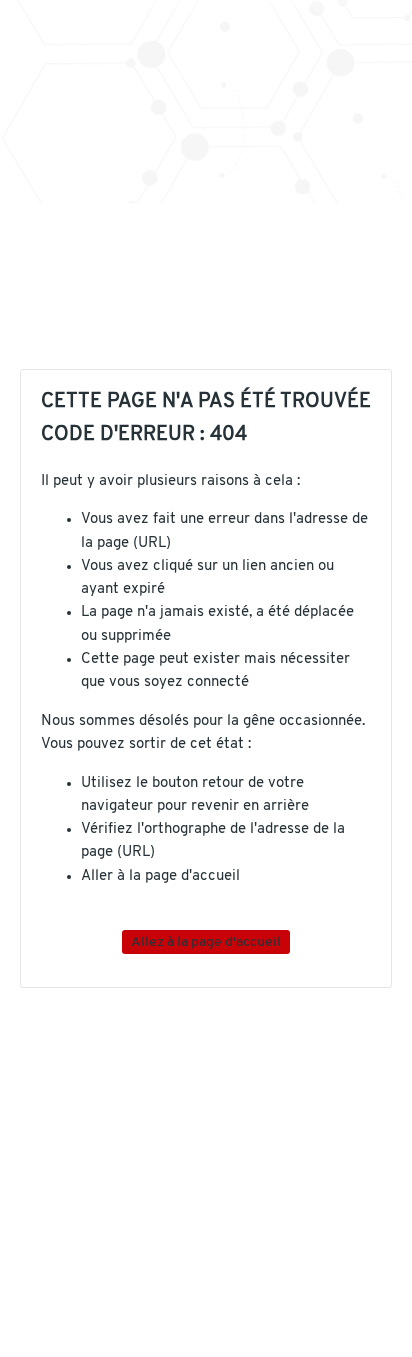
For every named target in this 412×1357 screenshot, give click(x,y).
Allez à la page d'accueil (206, 941)
